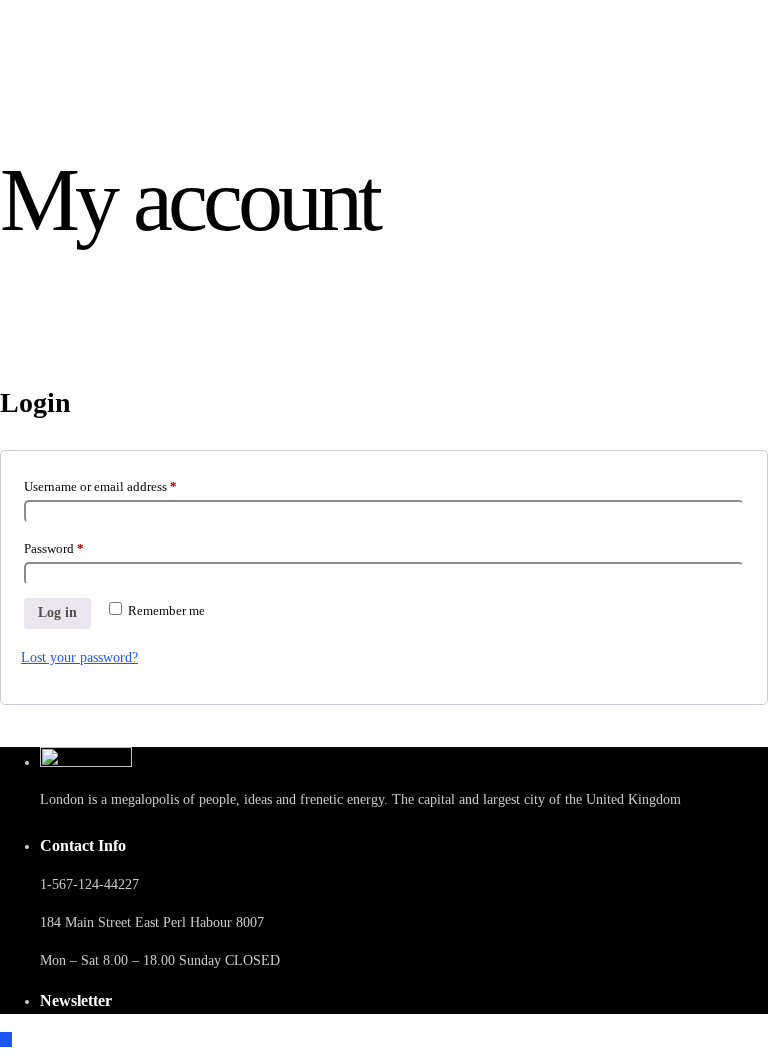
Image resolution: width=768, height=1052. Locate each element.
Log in (57, 612)
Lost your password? (79, 657)
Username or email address (125, 484)
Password (78, 546)
